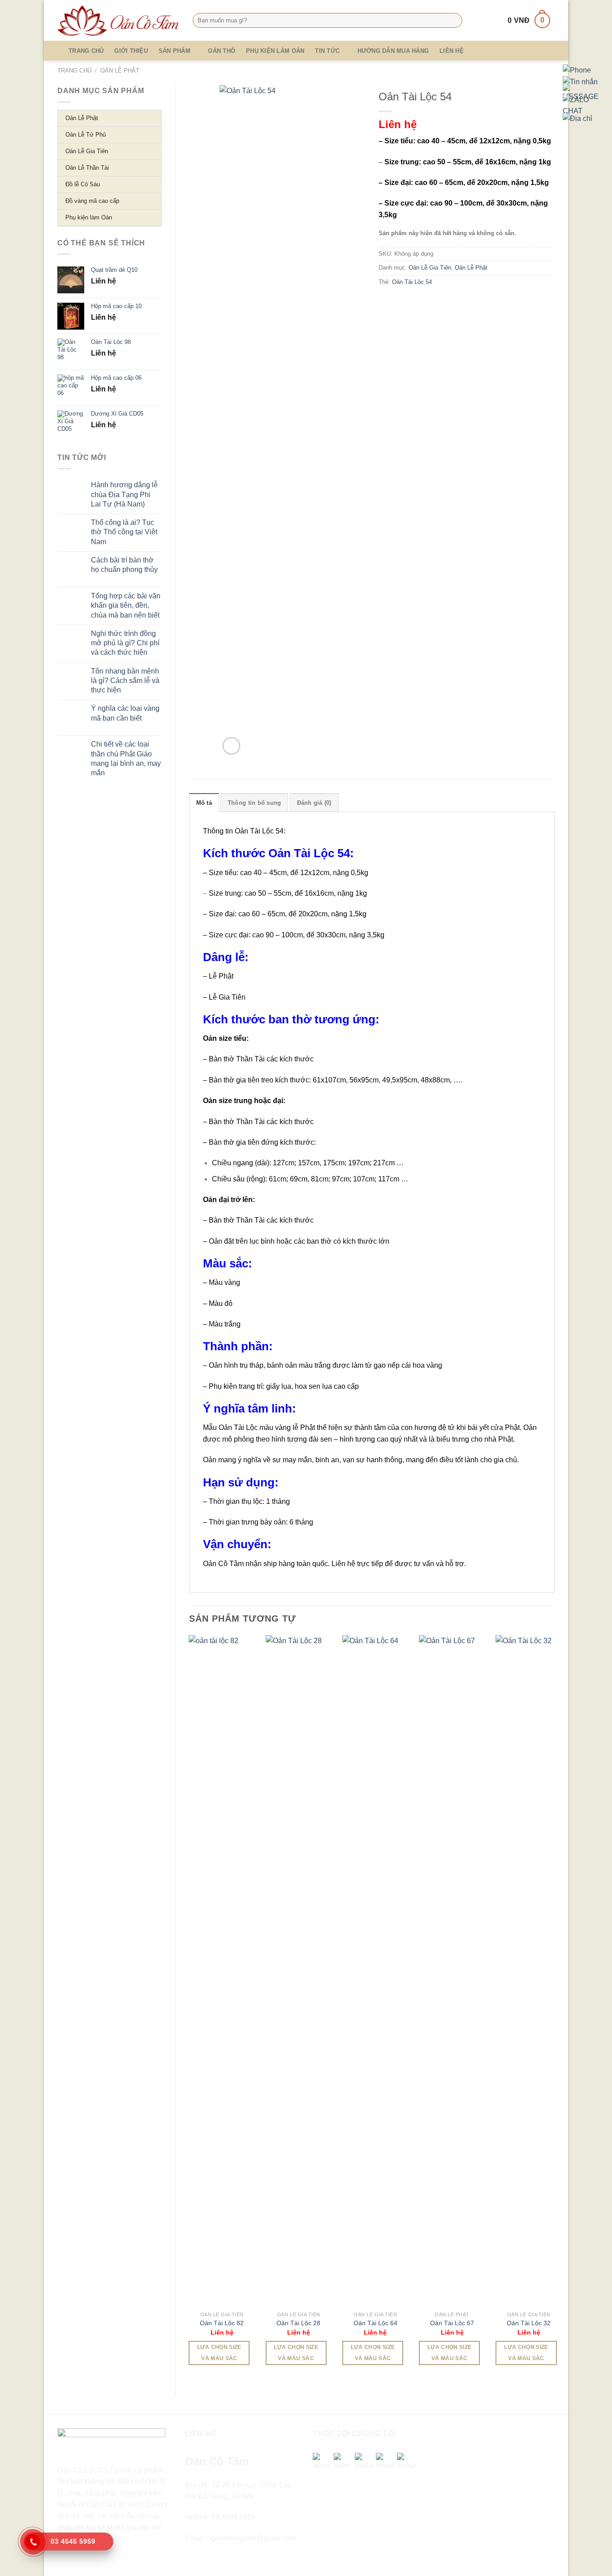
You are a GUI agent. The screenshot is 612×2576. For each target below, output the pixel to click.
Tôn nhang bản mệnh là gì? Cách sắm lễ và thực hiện (125, 681)
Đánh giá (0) (314, 803)
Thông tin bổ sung (254, 803)
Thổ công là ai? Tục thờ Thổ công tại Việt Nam (124, 532)
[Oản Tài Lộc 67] (452, 1971)
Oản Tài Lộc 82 (222, 2323)
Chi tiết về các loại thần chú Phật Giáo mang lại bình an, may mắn (126, 758)
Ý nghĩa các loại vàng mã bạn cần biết (125, 713)
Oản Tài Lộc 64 (375, 2323)
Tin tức (327, 51)
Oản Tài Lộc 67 (452, 2323)
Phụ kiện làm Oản (275, 51)
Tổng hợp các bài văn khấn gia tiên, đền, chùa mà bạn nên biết (126, 605)
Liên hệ (452, 51)
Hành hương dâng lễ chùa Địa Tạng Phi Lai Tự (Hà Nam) (124, 494)
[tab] (204, 803)
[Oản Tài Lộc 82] (222, 1971)
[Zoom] (231, 746)
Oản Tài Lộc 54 (412, 282)
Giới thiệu (131, 51)
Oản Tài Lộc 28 (298, 2323)
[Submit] (454, 21)
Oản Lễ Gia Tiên (430, 268)
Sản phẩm (175, 51)
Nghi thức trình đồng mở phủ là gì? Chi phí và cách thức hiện (125, 643)
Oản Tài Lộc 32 (529, 2323)
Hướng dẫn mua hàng (393, 51)
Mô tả (204, 803)
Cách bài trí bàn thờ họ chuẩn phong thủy (124, 565)
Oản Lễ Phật (120, 71)
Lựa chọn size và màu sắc (219, 2353)
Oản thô (222, 51)
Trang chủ (86, 51)
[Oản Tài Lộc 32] (529, 1971)
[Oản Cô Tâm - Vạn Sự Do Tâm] (118, 21)
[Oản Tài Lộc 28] (299, 1971)
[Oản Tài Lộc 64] (375, 1971)
